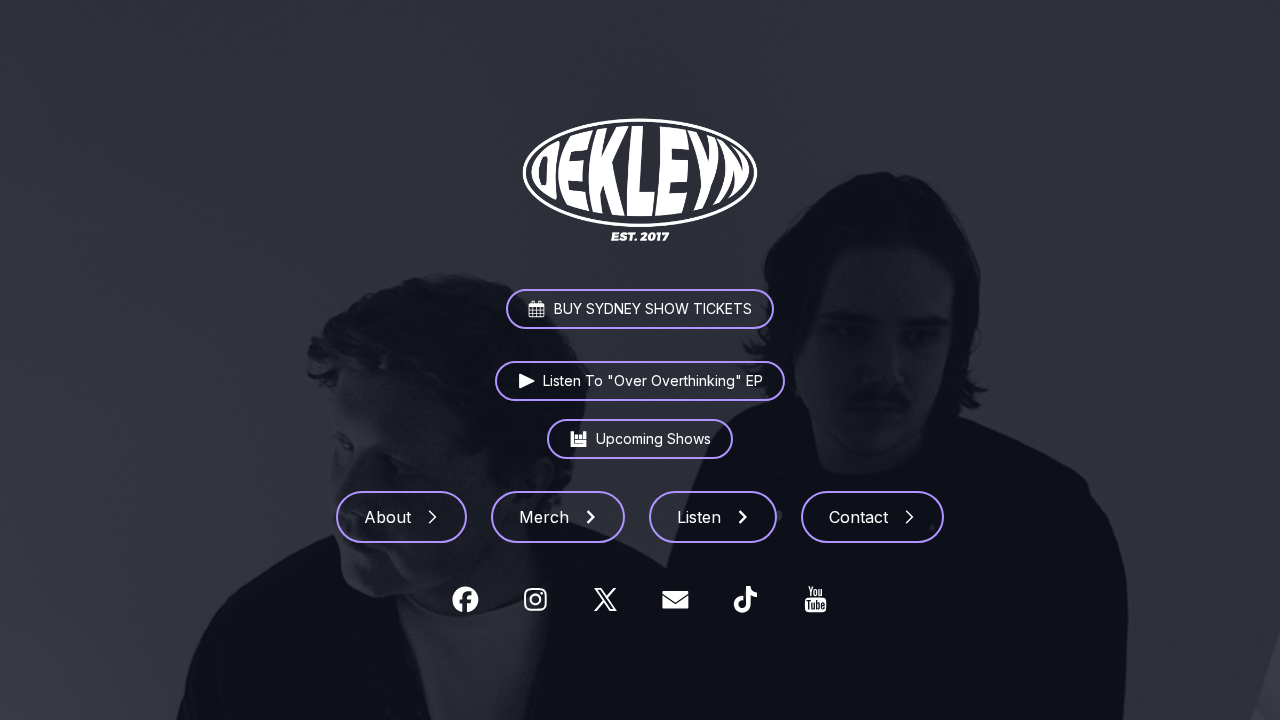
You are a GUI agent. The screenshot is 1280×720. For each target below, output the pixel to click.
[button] (640, 310)
